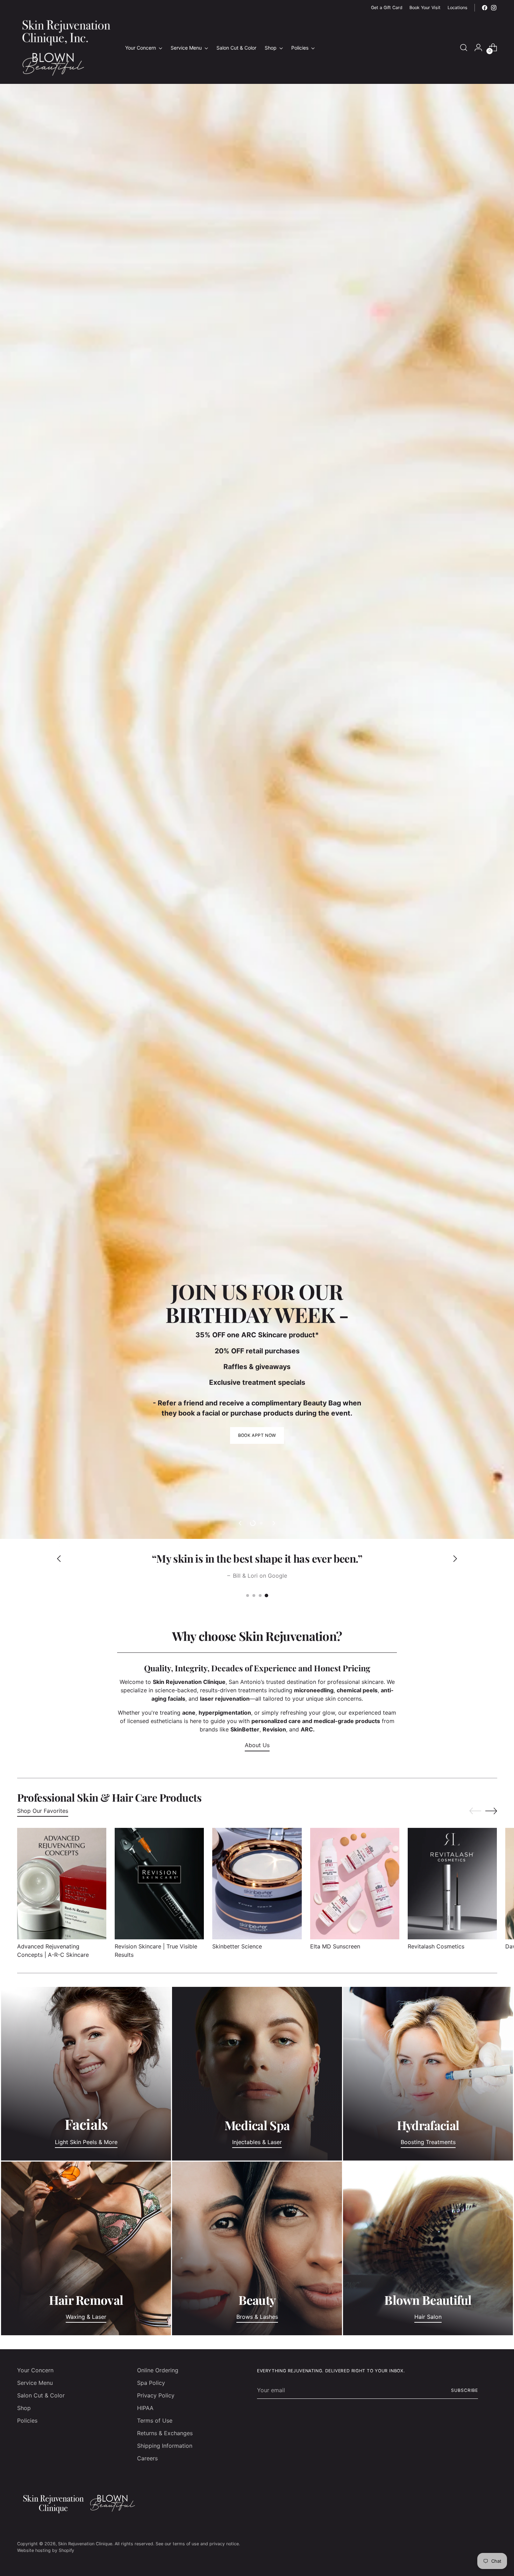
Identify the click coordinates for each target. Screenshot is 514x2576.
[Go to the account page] (478, 48)
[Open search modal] (464, 48)
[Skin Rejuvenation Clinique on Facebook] (485, 8)
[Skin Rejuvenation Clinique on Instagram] (494, 8)
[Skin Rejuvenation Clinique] (66, 48)
